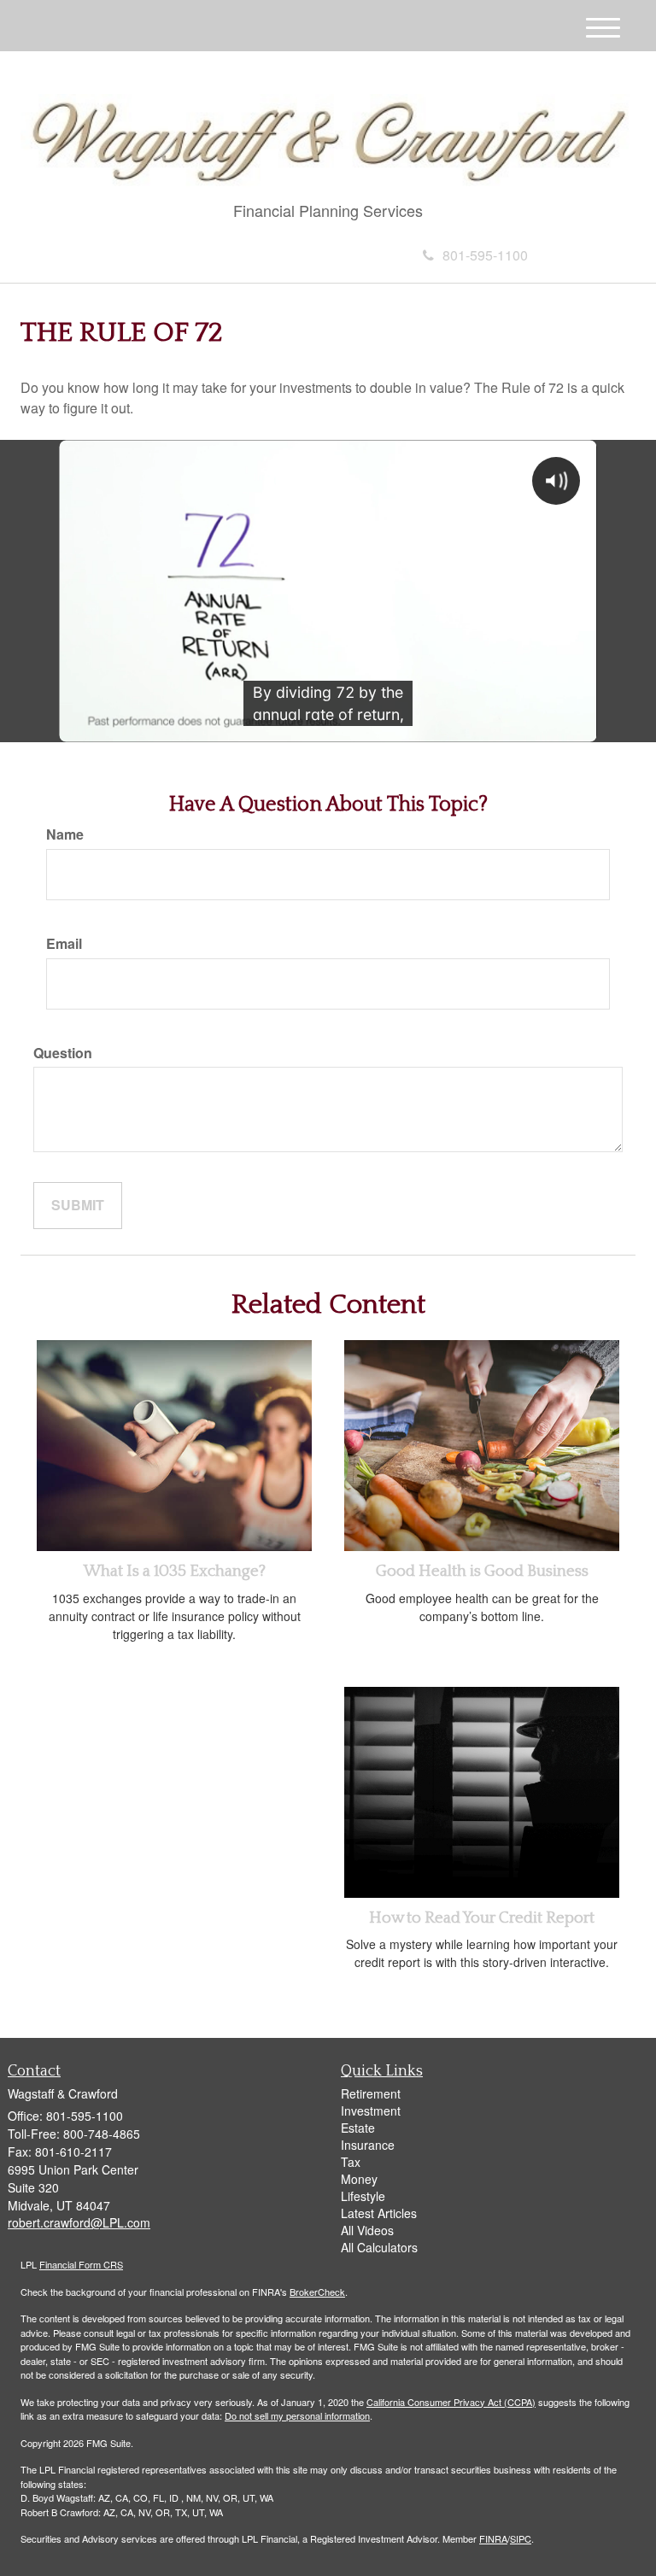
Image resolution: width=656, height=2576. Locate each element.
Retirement (371, 2093)
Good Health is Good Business (482, 1571)
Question (63, 1053)
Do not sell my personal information (297, 2415)
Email (64, 944)
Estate (358, 2128)
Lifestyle (363, 2196)
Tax (351, 2162)
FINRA (493, 2538)
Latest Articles (379, 2213)
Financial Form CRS (81, 2264)
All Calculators (379, 2247)
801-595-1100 (485, 255)
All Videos (367, 2230)
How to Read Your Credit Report (482, 1918)
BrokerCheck (317, 2292)
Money (359, 2179)
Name (65, 834)
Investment (371, 2111)
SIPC (521, 2538)
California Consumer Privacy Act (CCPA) (451, 2402)
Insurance (368, 2145)
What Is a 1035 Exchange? (175, 1571)
